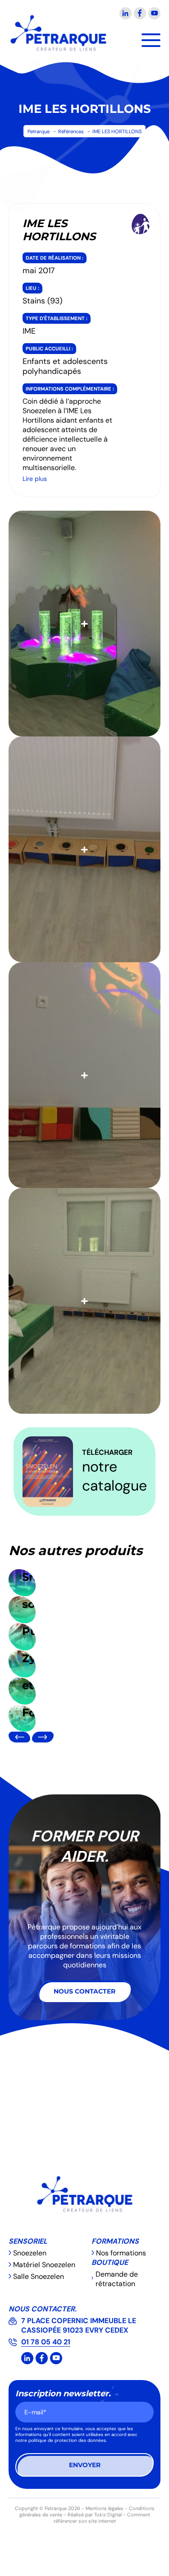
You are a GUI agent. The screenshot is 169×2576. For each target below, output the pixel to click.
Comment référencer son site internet (102, 2518)
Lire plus (35, 479)
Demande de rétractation (117, 2279)
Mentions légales (105, 2508)
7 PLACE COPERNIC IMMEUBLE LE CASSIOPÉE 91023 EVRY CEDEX (79, 2325)
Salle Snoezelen (39, 2276)
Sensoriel (28, 2241)
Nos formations (121, 2253)
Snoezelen (30, 2253)
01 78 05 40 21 (46, 2342)
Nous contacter (84, 1991)
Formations (115, 2241)
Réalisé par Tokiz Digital (95, 2515)
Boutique (110, 2262)
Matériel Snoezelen (44, 2265)
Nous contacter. (43, 2309)
